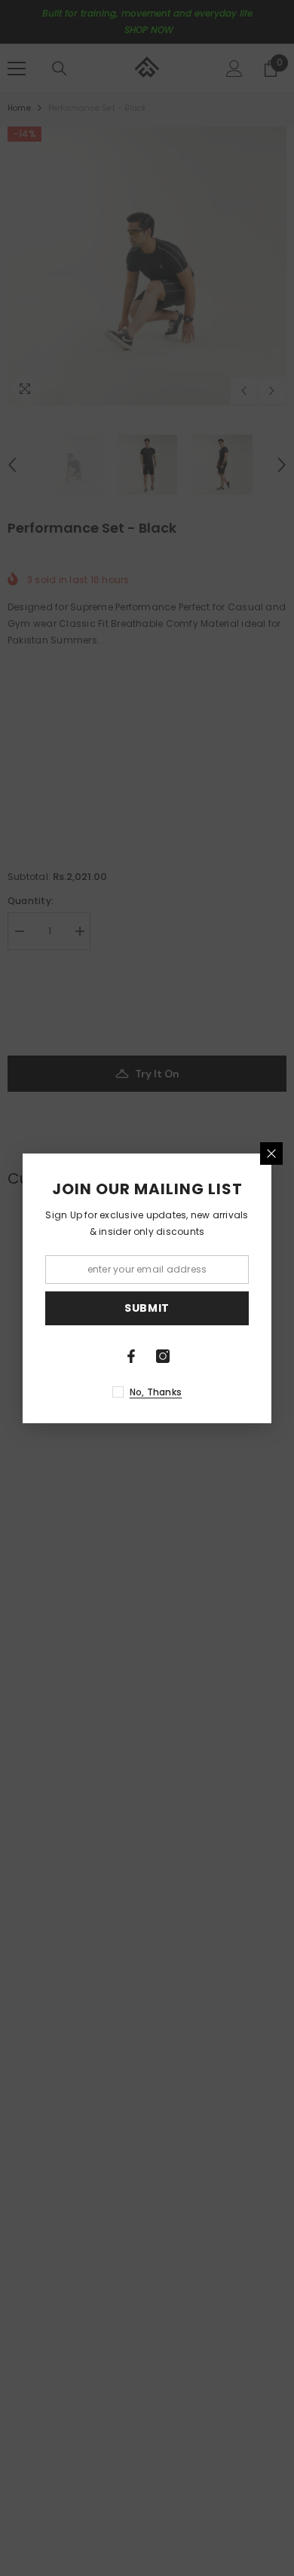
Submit (147, 1308)
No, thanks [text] (156, 1392)
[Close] (271, 1154)
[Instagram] (163, 1356)
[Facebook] (131, 1356)
